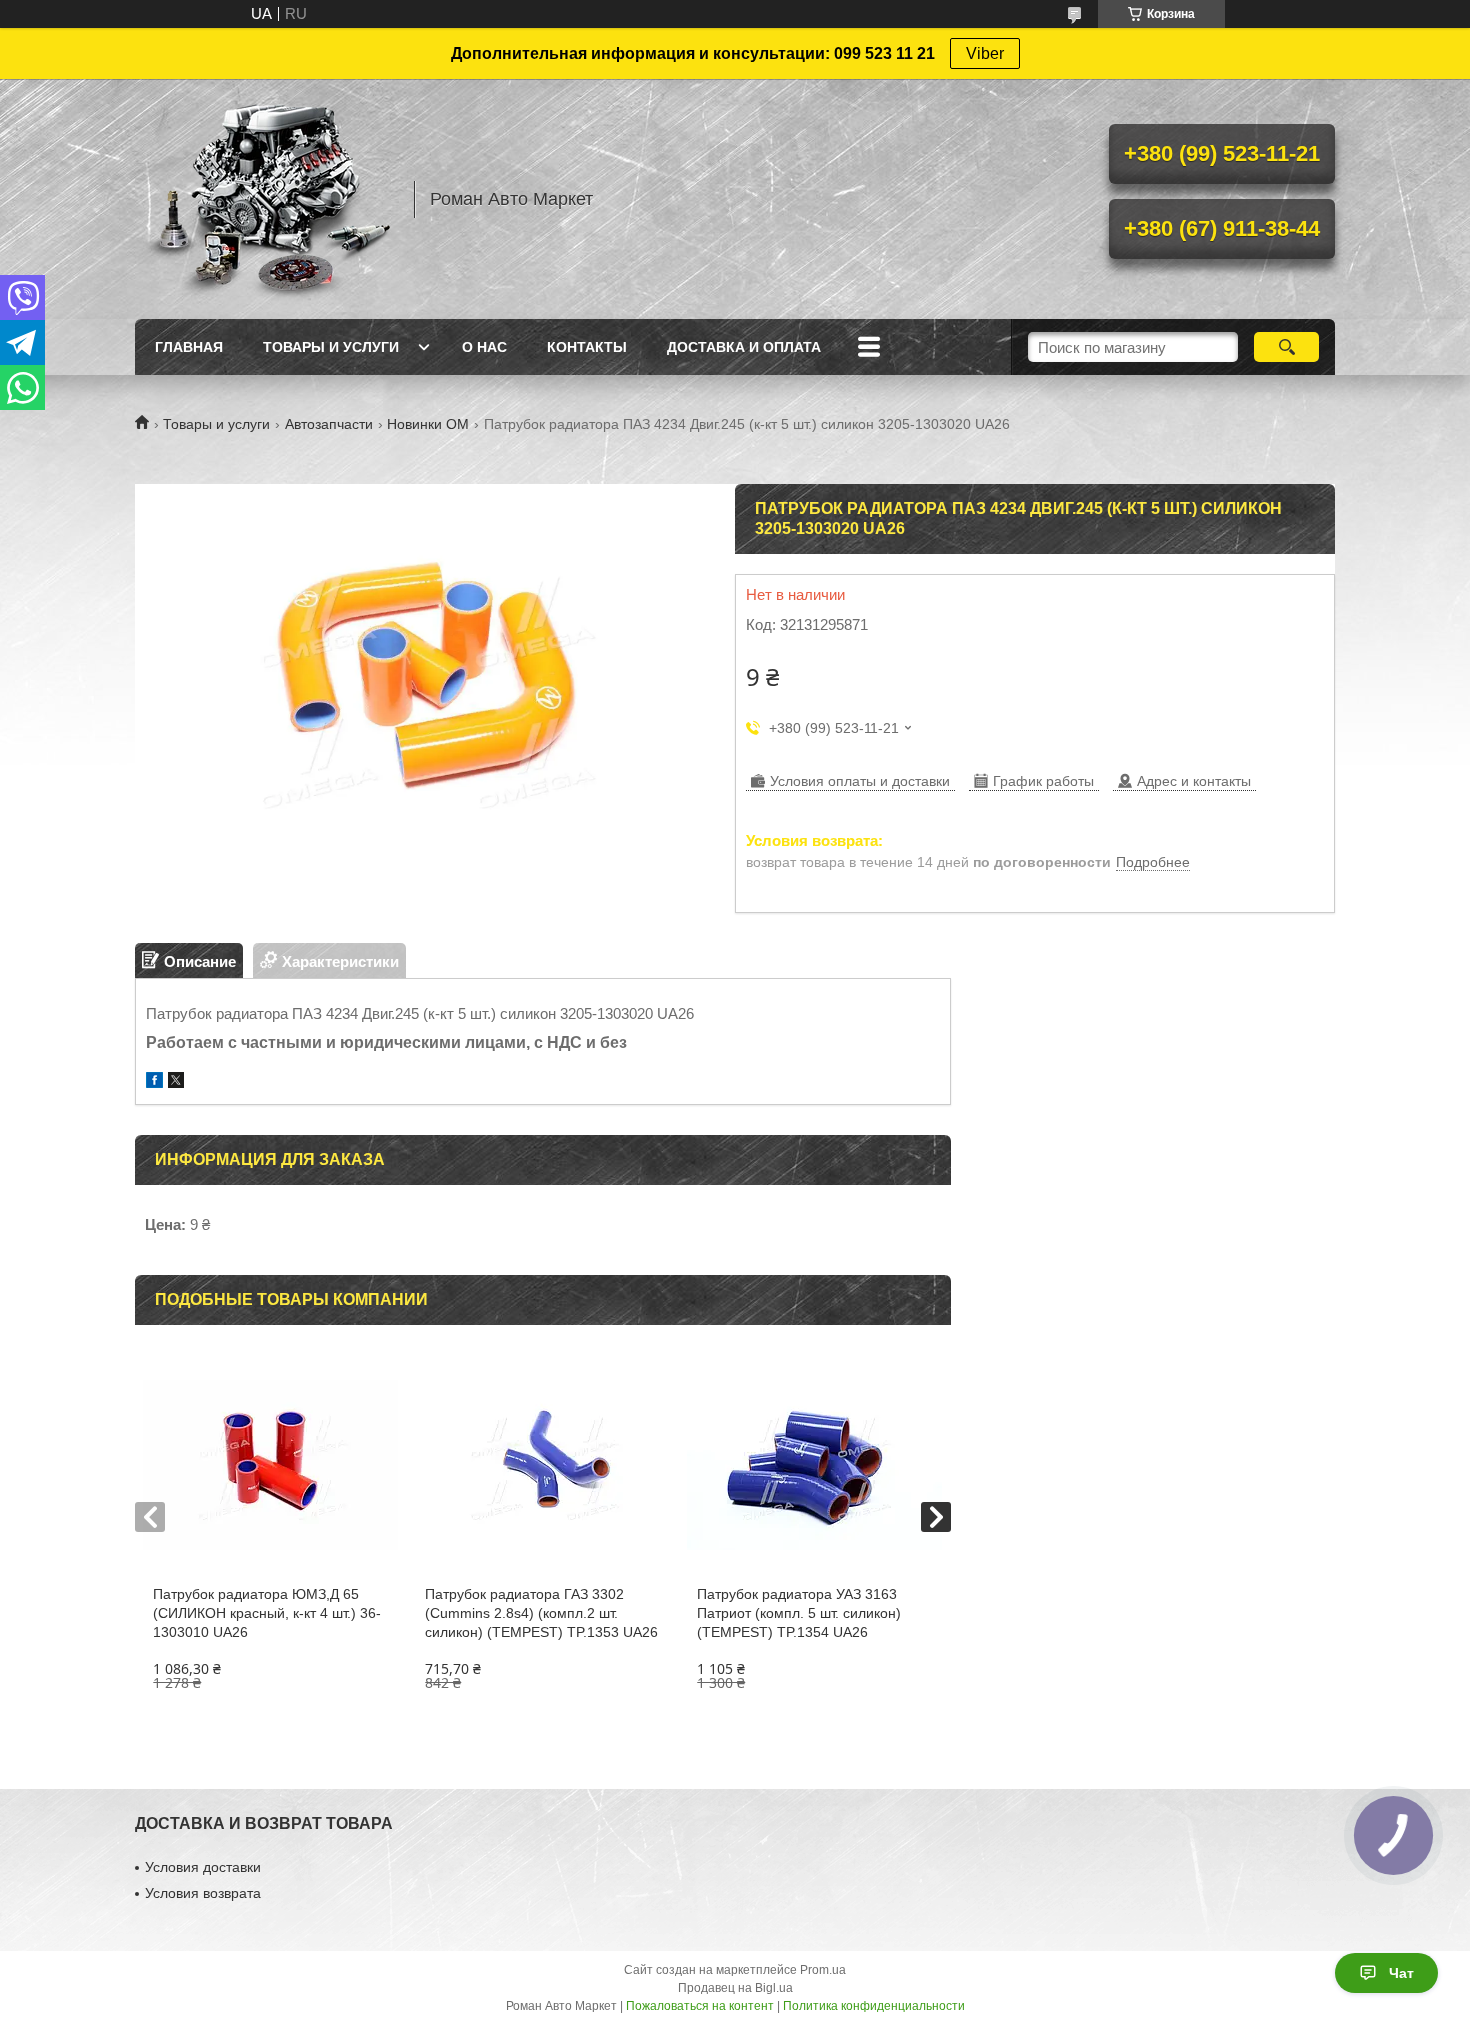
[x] (176, 1082)
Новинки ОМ (428, 424)
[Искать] (1286, 347)
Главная (189, 347)
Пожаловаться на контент (700, 2006)
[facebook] (154, 1082)
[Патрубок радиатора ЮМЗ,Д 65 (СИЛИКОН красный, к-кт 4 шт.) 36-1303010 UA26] (270, 1465)
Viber (985, 53)
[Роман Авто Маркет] (265, 199)
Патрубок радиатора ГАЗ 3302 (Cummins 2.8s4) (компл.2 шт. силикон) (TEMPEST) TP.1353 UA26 (541, 1613)
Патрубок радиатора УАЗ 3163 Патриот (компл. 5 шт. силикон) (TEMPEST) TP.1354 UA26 (799, 1613)
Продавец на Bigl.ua (735, 1988)
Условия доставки (203, 1867)
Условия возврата (203, 1893)
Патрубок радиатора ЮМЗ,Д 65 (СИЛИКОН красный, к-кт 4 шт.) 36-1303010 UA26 (267, 1613)
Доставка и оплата (744, 347)
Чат (1401, 1973)
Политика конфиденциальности (874, 2006)
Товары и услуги (331, 347)
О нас (484, 347)
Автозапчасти (329, 424)
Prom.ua (823, 1970)
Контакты (587, 347)
